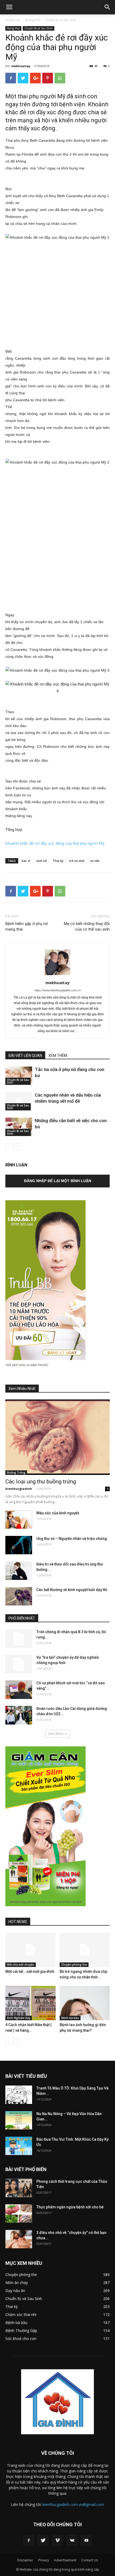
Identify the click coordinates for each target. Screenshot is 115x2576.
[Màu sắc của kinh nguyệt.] (19, 1520)
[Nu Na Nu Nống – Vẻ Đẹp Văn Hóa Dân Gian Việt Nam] (19, 2120)
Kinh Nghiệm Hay (19, 2018)
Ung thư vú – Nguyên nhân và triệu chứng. (72, 1539)
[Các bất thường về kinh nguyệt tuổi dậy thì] (19, 1596)
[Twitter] (43, 2541)
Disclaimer (25, 2560)
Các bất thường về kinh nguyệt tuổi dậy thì (72, 1590)
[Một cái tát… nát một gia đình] (30, 1950)
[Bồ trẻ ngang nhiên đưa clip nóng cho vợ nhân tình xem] (85, 1950)
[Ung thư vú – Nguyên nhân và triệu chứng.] (19, 1545)
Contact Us (90, 2560)
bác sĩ (26, 861)
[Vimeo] (57, 2541)
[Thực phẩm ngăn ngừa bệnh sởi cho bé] (19, 2214)
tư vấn (95, 861)
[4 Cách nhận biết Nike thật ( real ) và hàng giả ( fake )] (30, 2003)
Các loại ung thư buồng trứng (41, 1482)
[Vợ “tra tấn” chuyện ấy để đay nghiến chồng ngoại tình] (19, 1664)
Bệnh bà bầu (70, 2018)
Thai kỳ (58, 861)
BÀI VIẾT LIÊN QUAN (25, 1056)
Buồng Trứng (16, 1472)
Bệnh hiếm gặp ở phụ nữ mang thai (27, 926)
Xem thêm (56, 1734)
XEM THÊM (58, 1056)
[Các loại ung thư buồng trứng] (57, 1437)
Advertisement (65, 2560)
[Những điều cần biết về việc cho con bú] (19, 1127)
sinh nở (41, 861)
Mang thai (33, 20)
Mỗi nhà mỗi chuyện (21, 1965)
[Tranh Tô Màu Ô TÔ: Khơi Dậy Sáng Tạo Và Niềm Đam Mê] (19, 2095)
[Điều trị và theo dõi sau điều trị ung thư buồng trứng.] (19, 1571)
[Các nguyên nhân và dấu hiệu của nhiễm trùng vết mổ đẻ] (19, 1101)
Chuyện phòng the (74, 1965)
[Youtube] (86, 2541)
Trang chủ (13, 20)
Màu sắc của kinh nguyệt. (58, 1513)
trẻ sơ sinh (77, 861)
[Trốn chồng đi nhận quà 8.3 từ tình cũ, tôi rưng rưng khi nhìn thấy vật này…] (19, 1638)
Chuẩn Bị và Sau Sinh (61, 20)
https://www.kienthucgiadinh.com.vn (58, 990)
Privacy (44, 2560)
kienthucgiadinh (19, 1489)
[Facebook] (29, 2541)
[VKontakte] (72, 2541)
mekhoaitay (21, 66)
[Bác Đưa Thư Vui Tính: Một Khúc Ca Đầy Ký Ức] (19, 2146)
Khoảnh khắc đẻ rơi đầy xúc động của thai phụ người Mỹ (55, 843)
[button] (108, 7)
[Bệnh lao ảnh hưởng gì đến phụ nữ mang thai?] (85, 2003)
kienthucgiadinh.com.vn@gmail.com (73, 2504)
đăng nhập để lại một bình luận (58, 1181)
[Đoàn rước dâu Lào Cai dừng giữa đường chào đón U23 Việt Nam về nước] (19, 1715)
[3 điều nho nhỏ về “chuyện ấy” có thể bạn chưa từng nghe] (19, 2239)
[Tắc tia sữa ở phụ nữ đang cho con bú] (19, 1076)
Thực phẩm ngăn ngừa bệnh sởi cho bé (70, 2207)
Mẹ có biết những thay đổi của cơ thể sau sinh (87, 926)
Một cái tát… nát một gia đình (30, 1971)
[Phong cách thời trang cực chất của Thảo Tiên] (19, 2188)
